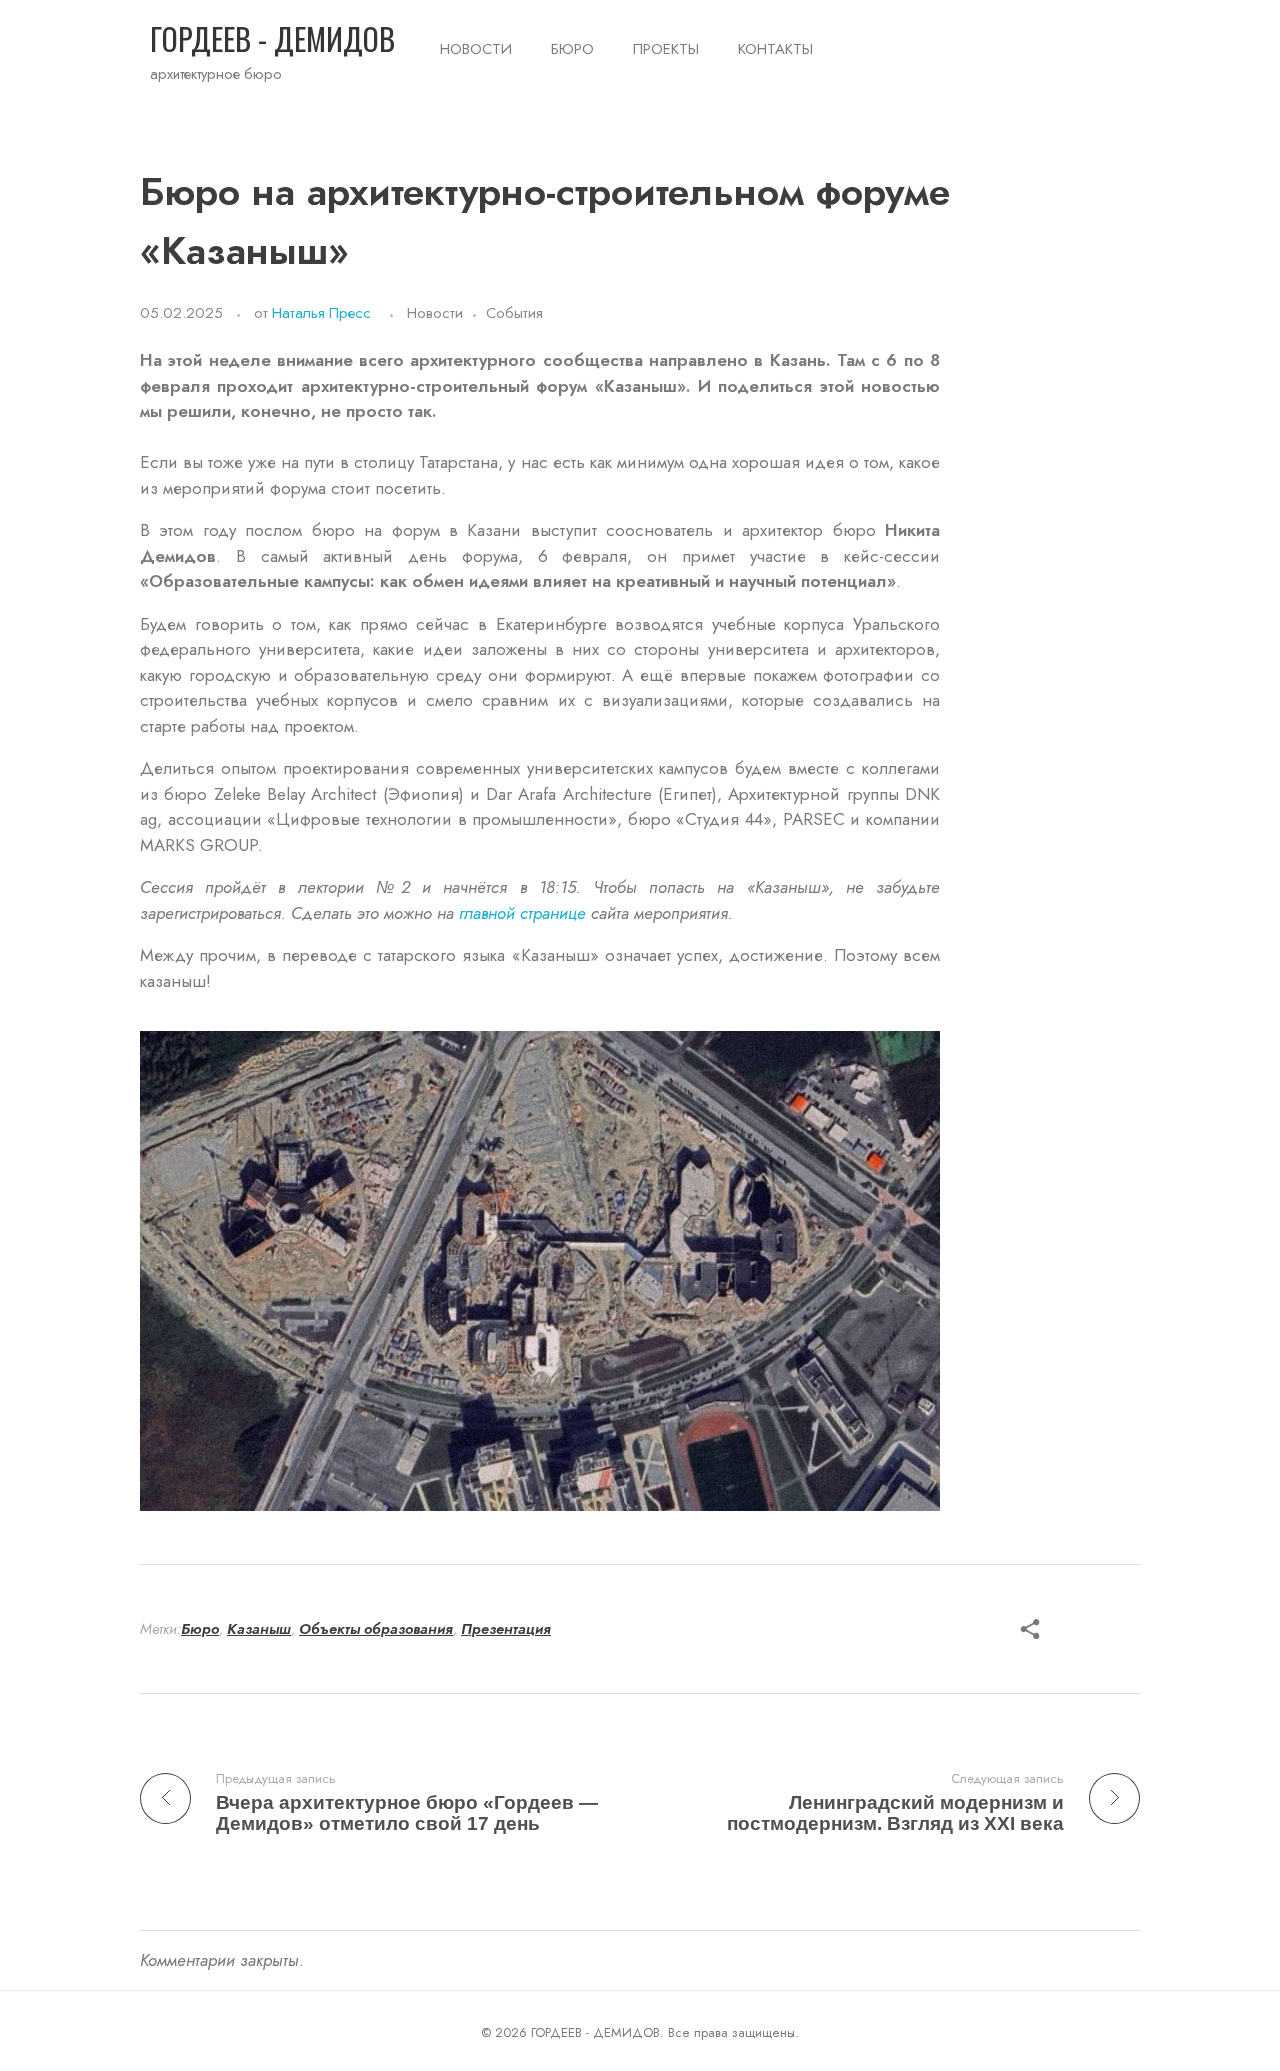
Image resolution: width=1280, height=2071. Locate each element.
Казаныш (259, 1629)
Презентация (506, 1629)
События (514, 313)
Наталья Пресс (321, 313)
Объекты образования (376, 1629)
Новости (435, 313)
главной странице (522, 913)
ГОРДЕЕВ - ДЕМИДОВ (272, 38)
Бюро (200, 1629)
